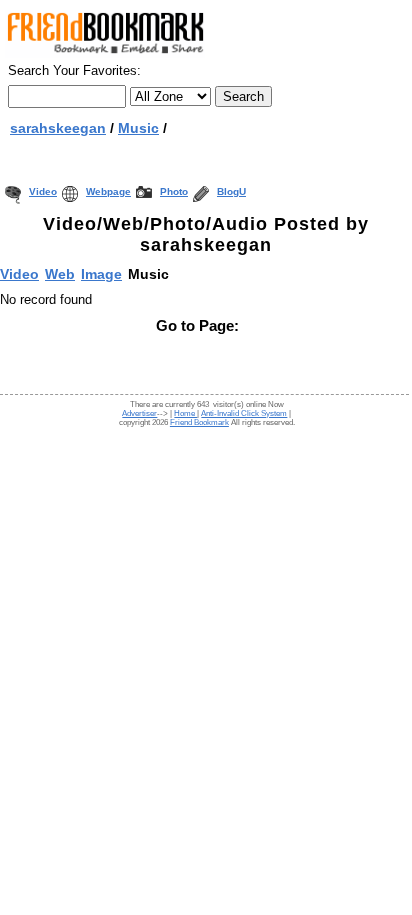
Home (185, 413)
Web (60, 274)
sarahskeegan (58, 128)
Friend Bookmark (199, 422)
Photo (174, 191)
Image (101, 274)
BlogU (231, 191)
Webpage (108, 191)
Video (43, 191)
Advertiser (139, 413)
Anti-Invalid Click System (244, 413)
